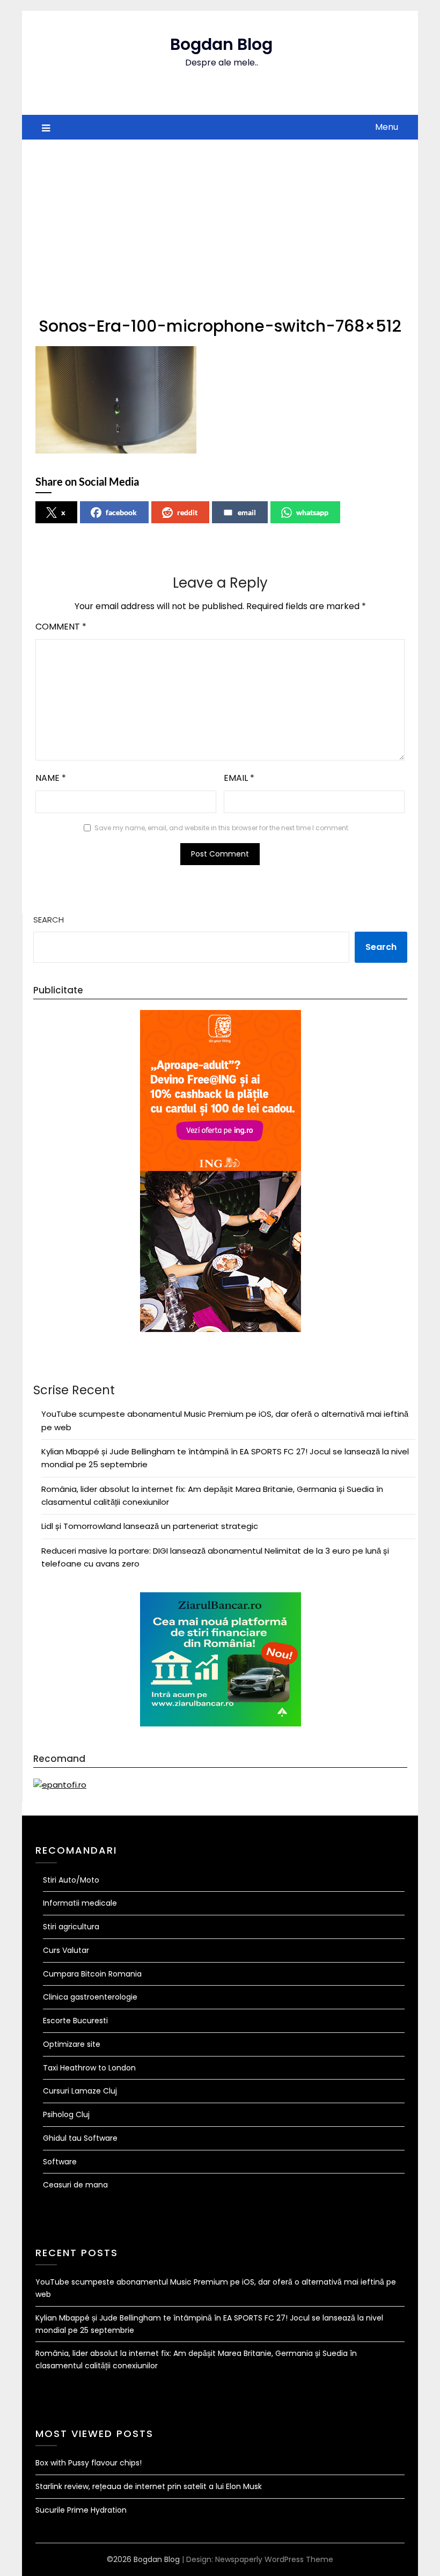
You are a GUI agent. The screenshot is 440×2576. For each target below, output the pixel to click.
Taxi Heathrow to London (89, 2068)
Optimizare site (72, 2044)
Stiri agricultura (71, 1927)
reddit (187, 512)
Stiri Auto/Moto (71, 1880)
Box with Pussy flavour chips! (89, 2463)
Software (60, 2162)
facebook (121, 512)
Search (49, 920)
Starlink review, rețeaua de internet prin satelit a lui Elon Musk (149, 2486)
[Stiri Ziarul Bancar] (221, 1330)
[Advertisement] (220, 220)
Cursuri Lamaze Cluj (80, 2091)
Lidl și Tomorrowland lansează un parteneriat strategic (150, 1526)
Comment (61, 627)
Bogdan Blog (221, 44)
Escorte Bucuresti (75, 2021)
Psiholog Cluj (66, 2114)
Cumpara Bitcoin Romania (92, 1974)
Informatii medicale (80, 1903)
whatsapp (312, 512)
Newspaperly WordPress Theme (274, 2559)
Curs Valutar (66, 1950)
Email (239, 778)
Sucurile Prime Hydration (81, 2510)
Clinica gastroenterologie (90, 1997)
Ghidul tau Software (80, 2138)
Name (51, 778)
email (247, 512)
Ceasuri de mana (75, 2185)
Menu (387, 127)
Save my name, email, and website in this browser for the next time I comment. (222, 828)
